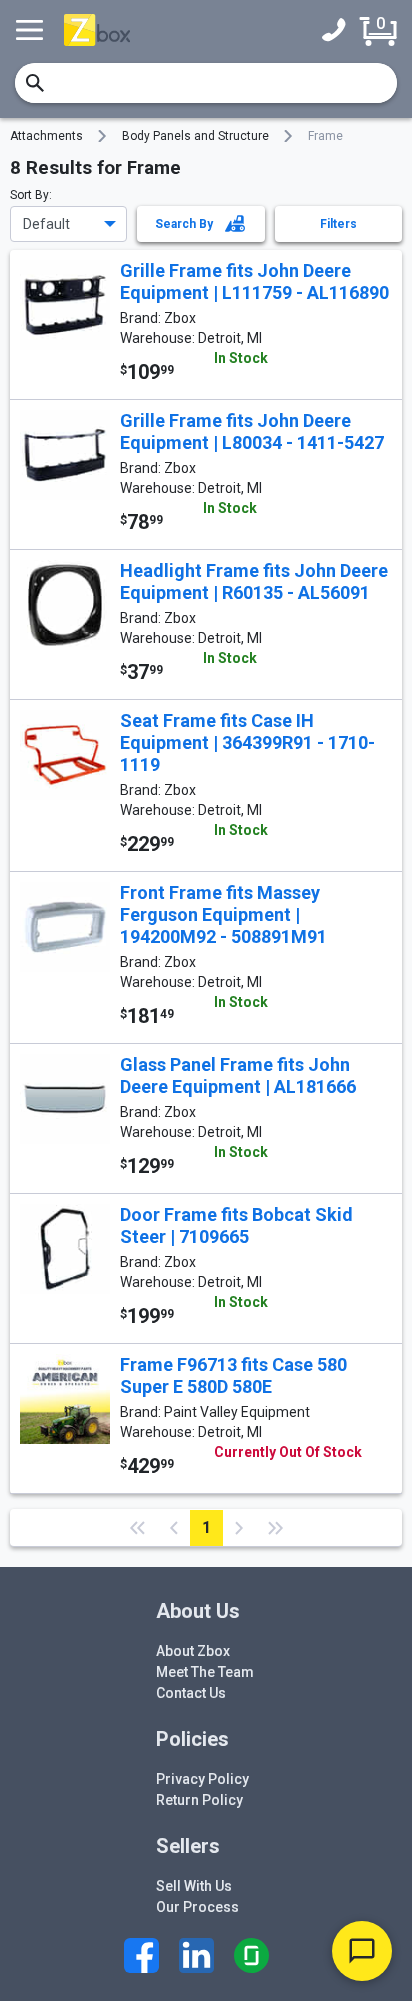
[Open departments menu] (32, 30)
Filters (338, 224)
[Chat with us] (362, 1951)
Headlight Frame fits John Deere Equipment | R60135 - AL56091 (254, 581)
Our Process (197, 1907)
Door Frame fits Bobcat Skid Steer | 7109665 (236, 1225)
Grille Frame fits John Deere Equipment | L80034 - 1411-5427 (252, 431)
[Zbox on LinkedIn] (196, 1955)
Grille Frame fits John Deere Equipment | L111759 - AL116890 (254, 281)
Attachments (46, 136)
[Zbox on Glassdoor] (251, 1955)
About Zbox (193, 1651)
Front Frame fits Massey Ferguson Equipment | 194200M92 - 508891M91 (223, 914)
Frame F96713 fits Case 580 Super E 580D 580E (233, 1375)
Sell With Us (194, 1886)
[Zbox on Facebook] (141, 1955)
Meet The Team (205, 1672)
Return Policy (199, 1800)
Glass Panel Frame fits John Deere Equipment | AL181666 (238, 1075)
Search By (190, 224)
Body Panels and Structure (195, 136)
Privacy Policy (202, 1779)
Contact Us (191, 1693)
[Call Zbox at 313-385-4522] (339, 30)
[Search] (35, 83)
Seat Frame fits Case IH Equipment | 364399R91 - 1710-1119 (247, 742)
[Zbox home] (97, 29)
